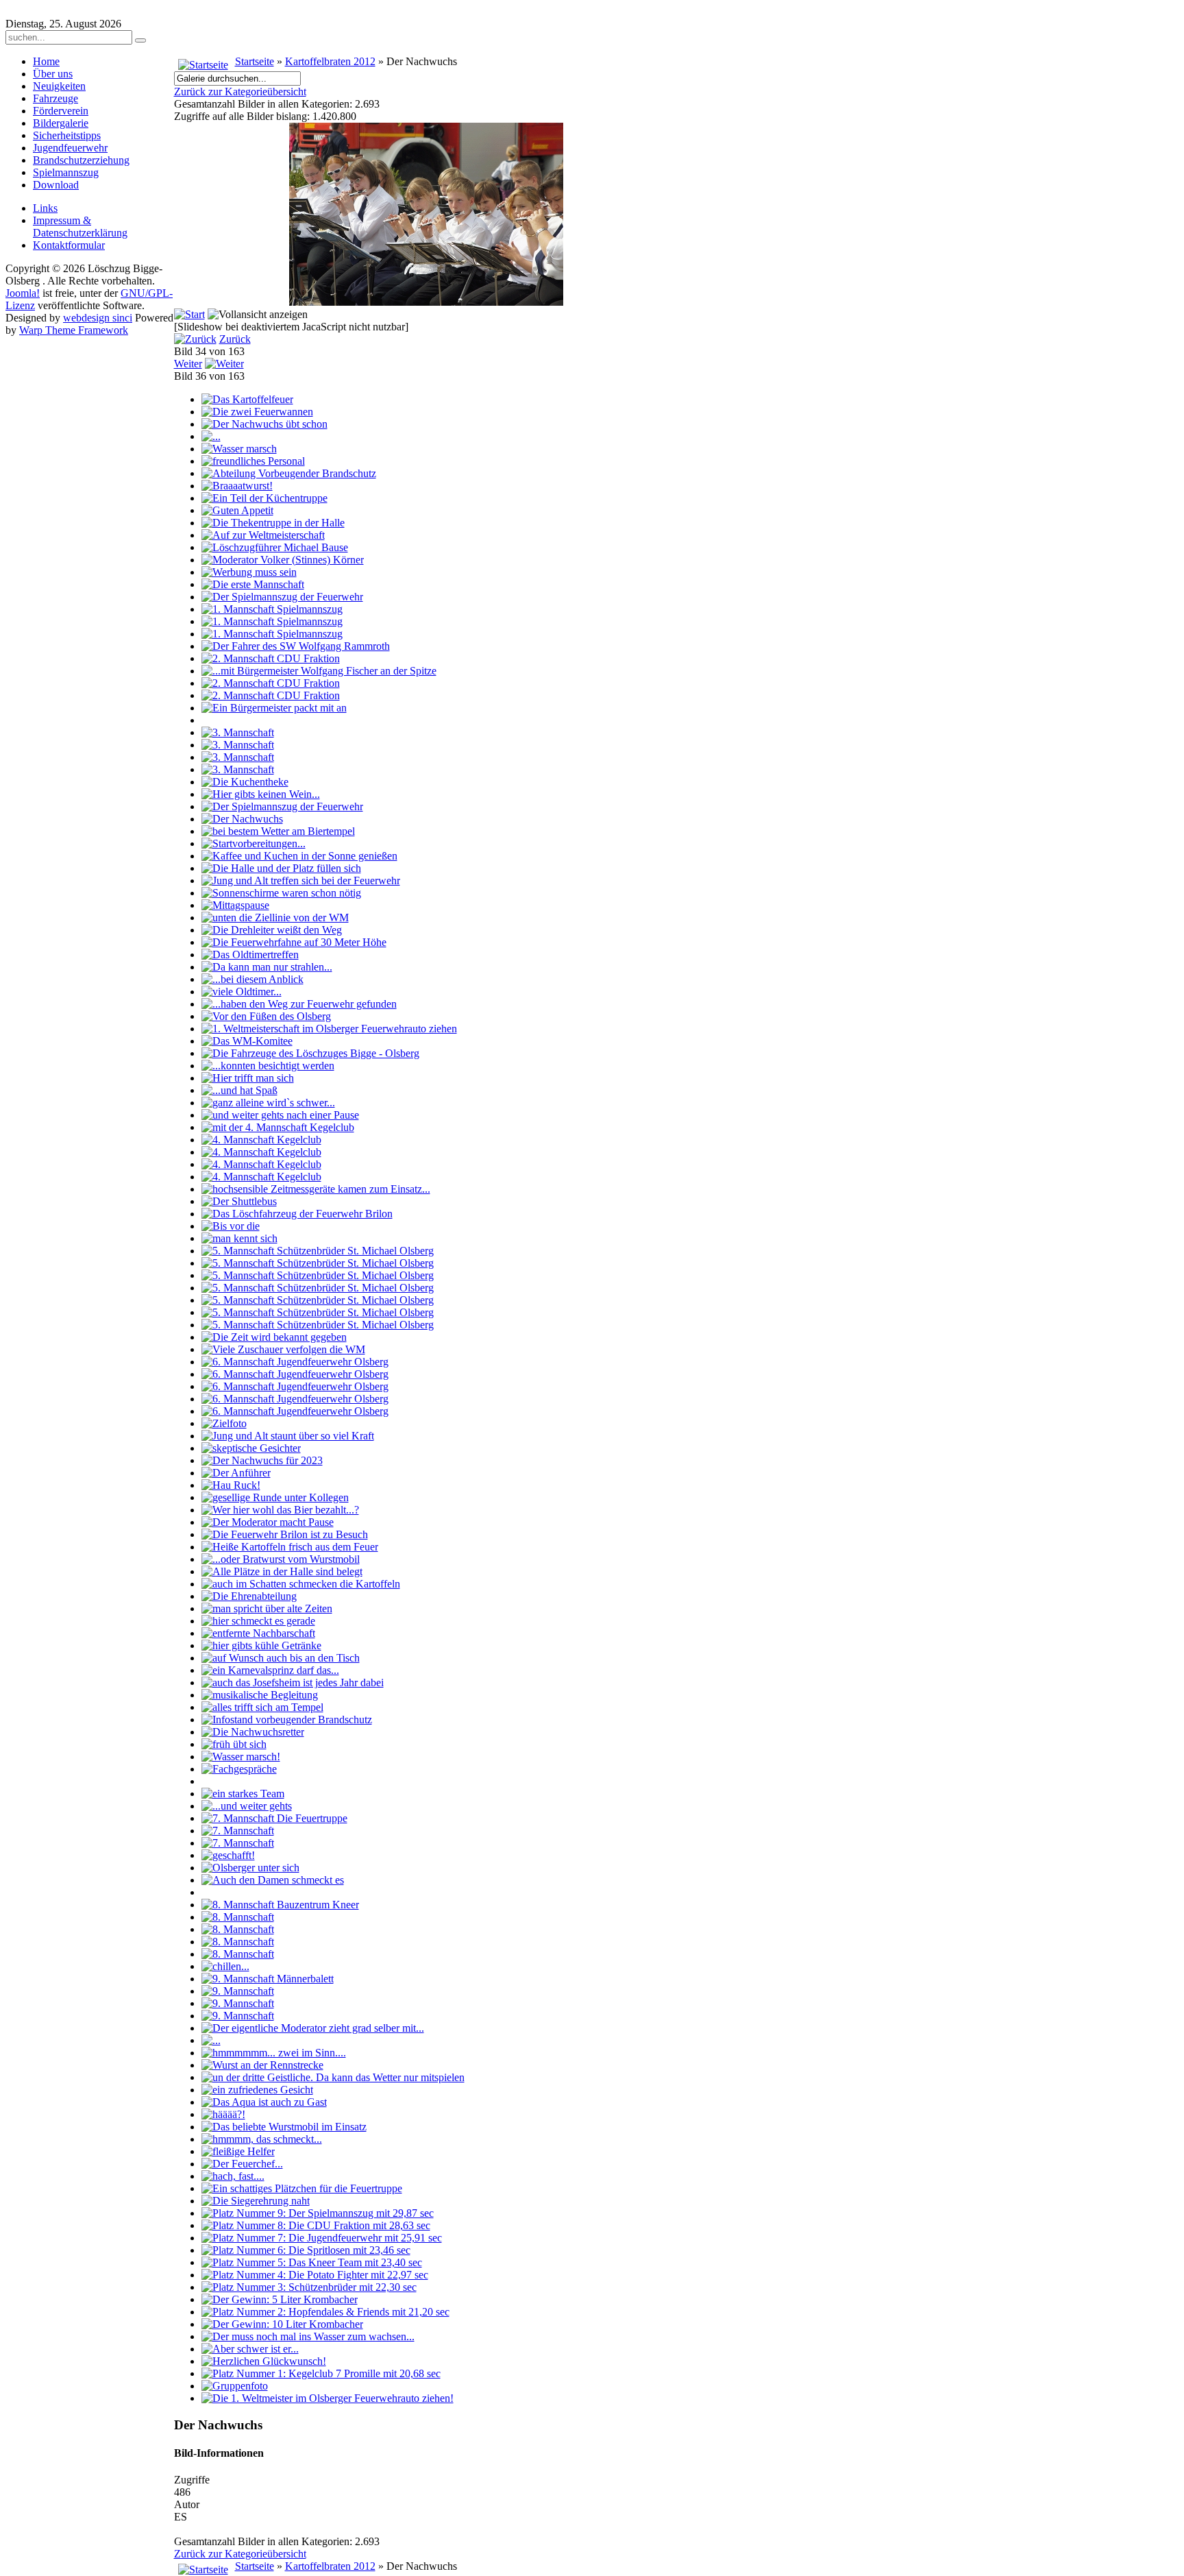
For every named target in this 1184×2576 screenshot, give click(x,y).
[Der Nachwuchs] (242, 819)
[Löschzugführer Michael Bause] (275, 547)
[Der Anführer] (236, 1473)
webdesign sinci (98, 318)
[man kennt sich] (239, 1238)
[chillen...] (225, 1966)
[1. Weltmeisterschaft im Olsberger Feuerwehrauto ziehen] (329, 1029)
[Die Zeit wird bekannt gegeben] (274, 1337)
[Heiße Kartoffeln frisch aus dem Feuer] (290, 1547)
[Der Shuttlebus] (239, 1201)
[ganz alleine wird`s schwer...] (268, 1103)
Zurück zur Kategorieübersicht (240, 92)
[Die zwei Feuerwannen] (257, 412)
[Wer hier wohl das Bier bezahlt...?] (280, 1510)
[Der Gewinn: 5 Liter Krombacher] (280, 2299)
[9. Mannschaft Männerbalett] (268, 1979)
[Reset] (140, 40)
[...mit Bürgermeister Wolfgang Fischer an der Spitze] (319, 671)
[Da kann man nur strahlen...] (267, 967)
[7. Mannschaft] (238, 1831)
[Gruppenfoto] (235, 2386)
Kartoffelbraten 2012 (330, 61)
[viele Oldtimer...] (242, 992)
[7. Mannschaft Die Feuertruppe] (274, 1818)
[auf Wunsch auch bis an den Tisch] (281, 1658)
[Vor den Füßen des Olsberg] (266, 1016)
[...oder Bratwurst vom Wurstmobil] (281, 1559)
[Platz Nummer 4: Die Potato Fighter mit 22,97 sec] (315, 2275)
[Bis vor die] (231, 1226)
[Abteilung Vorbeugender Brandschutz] (289, 473)
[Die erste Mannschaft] (253, 584)
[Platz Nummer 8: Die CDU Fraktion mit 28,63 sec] (316, 2225)
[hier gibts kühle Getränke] (261, 1645)
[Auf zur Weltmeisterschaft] (263, 535)
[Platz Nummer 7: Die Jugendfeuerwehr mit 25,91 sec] (322, 2238)
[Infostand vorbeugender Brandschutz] (287, 1720)
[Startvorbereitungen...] (254, 843)
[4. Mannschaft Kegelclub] (261, 1140)
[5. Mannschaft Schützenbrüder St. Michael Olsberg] (318, 1251)
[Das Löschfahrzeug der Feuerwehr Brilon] (297, 1214)
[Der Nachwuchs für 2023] (262, 1460)
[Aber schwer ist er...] (250, 2349)
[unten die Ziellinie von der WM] (275, 918)
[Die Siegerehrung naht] (256, 2201)
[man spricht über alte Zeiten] (267, 1608)
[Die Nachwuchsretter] (253, 1732)
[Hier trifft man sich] (248, 1078)
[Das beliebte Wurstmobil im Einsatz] (284, 2127)
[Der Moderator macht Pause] (268, 1522)
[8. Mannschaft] (238, 1917)
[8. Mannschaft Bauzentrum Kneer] (280, 1905)
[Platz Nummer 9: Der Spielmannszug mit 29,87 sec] (318, 2213)
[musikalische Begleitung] (260, 1695)
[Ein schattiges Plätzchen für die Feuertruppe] (302, 2188)
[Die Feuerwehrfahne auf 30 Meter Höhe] (294, 942)
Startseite (255, 61)
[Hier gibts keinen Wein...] (261, 794)
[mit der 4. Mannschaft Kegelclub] (278, 1127)
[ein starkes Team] (243, 1794)
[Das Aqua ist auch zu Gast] (264, 2102)
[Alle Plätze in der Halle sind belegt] (282, 1571)
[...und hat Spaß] (239, 1090)
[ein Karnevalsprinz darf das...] (270, 1670)
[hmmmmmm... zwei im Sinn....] (274, 2053)
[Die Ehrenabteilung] (249, 1596)
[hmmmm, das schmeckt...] (262, 2139)
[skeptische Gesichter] (251, 1448)
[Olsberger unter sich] (250, 1868)
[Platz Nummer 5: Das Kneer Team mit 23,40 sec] (312, 2262)
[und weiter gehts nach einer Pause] (280, 1115)
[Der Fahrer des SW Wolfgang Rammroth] (296, 646)
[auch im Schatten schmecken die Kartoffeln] (301, 1584)
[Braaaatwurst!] (237, 486)
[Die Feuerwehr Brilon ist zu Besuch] (285, 1534)
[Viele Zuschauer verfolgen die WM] (283, 1349)
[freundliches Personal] (253, 461)
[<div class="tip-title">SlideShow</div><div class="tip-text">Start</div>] (189, 314)
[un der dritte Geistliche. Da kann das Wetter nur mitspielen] (333, 2077)
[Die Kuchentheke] (245, 782)
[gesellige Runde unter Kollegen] (275, 1497)
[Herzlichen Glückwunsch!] (264, 2361)
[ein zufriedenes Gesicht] (257, 2090)
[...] (211, 436)
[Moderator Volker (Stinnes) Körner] (283, 560)
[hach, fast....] (233, 2176)
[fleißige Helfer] (238, 2151)
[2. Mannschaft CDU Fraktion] (271, 658)
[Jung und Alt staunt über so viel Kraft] (288, 1436)
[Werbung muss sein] (249, 572)
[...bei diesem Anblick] (252, 979)
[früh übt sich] (234, 1744)
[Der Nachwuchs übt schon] (264, 424)
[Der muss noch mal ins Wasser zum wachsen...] (308, 2336)
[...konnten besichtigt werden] (268, 1066)
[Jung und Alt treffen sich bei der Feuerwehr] (301, 880)
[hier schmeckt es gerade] (258, 1621)
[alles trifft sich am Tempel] (262, 1707)
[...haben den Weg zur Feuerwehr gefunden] (299, 1004)
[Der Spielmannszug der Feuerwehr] (282, 597)
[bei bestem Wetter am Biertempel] (278, 831)
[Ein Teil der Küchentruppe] (264, 498)
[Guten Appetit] (237, 510)
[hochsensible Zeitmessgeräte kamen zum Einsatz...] (316, 1189)
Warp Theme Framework (74, 330)
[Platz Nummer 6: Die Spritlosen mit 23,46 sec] (306, 2250)
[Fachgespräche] (239, 1769)
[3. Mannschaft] (238, 732)
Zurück (235, 339)
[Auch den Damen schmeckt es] (273, 1880)
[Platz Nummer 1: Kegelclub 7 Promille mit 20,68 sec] (321, 2373)
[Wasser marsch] (239, 449)
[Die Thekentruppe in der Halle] (273, 523)
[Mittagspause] (235, 905)
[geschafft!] (228, 1855)
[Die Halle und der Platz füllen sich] (281, 868)
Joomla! (23, 293)
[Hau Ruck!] (231, 1485)
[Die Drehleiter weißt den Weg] (272, 930)
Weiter (188, 364)
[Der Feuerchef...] (242, 2164)
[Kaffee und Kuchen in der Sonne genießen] (299, 856)
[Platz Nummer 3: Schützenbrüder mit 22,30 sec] (309, 2287)
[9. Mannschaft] (238, 1991)
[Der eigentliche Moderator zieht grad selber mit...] (313, 2028)
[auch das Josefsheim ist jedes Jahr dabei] (293, 1682)
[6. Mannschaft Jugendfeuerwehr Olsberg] (295, 1362)
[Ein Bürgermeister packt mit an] (274, 708)
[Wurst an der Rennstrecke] (262, 2065)
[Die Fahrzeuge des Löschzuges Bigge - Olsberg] (310, 1053)
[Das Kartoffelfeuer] (247, 399)
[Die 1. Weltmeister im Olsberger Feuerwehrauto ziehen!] (328, 2398)
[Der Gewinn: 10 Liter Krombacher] (282, 2324)
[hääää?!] (223, 2114)
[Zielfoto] (224, 1423)
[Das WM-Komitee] (247, 1041)
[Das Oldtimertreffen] (250, 955)
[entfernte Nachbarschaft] (258, 1633)
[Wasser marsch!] (241, 1757)
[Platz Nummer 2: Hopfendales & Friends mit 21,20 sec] (325, 2312)
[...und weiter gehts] (247, 1806)
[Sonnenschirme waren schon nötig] (281, 893)
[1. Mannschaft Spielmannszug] (272, 609)
